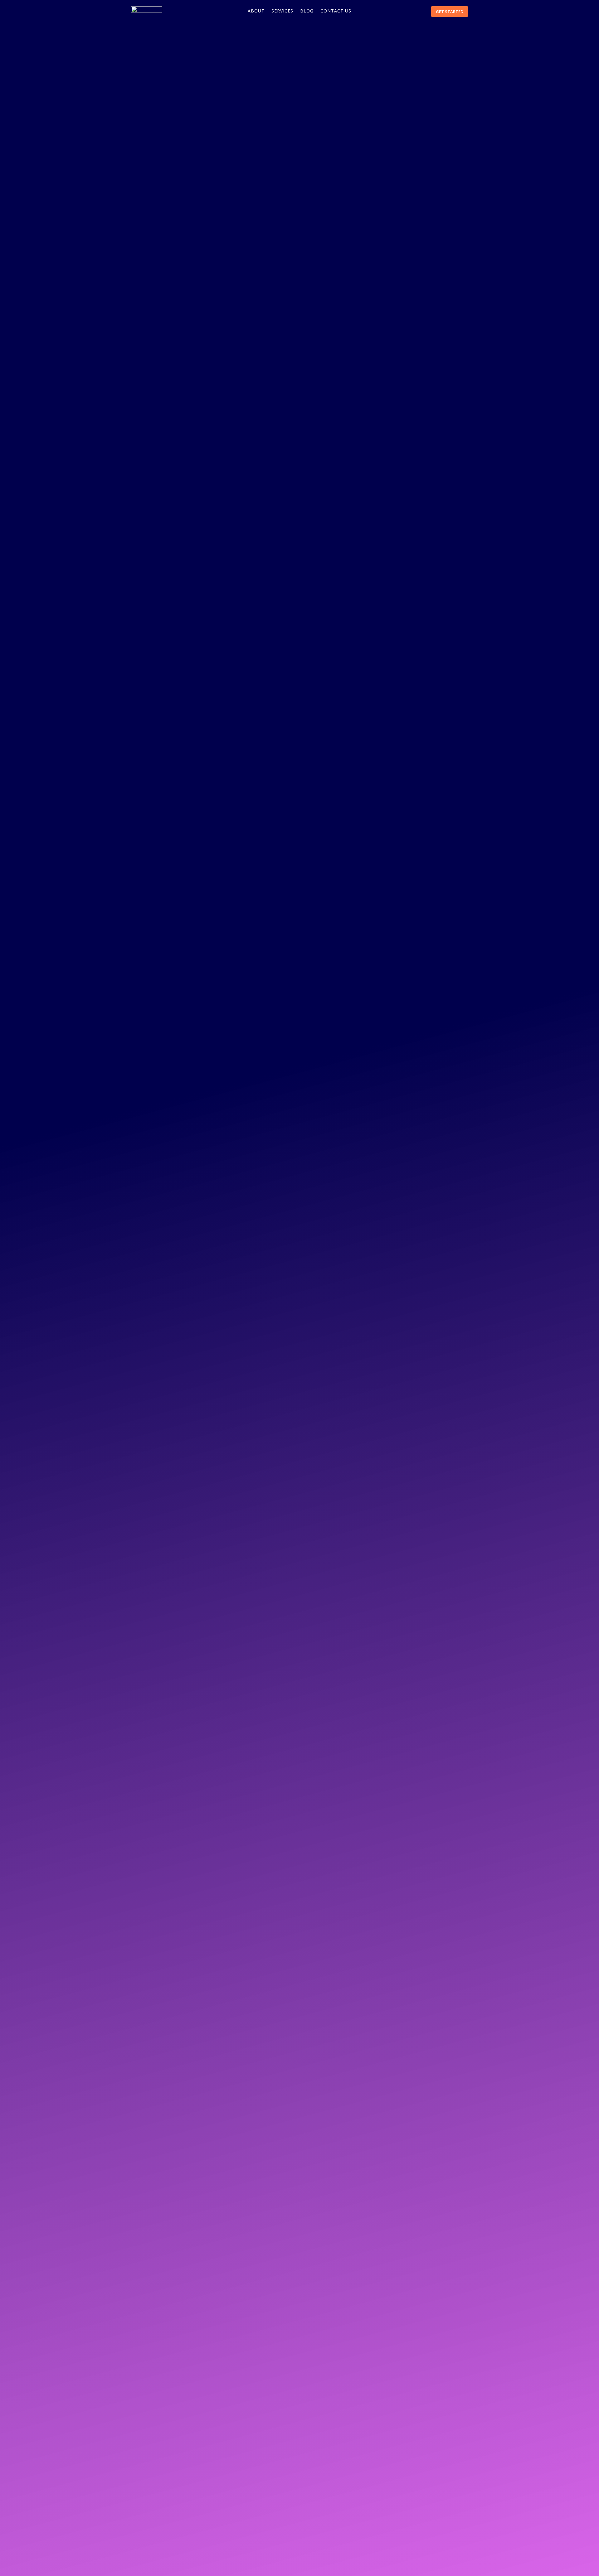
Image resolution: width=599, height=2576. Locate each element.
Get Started (450, 12)
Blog (307, 11)
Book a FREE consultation (182, 141)
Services (282, 11)
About (256, 11)
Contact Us (336, 11)
